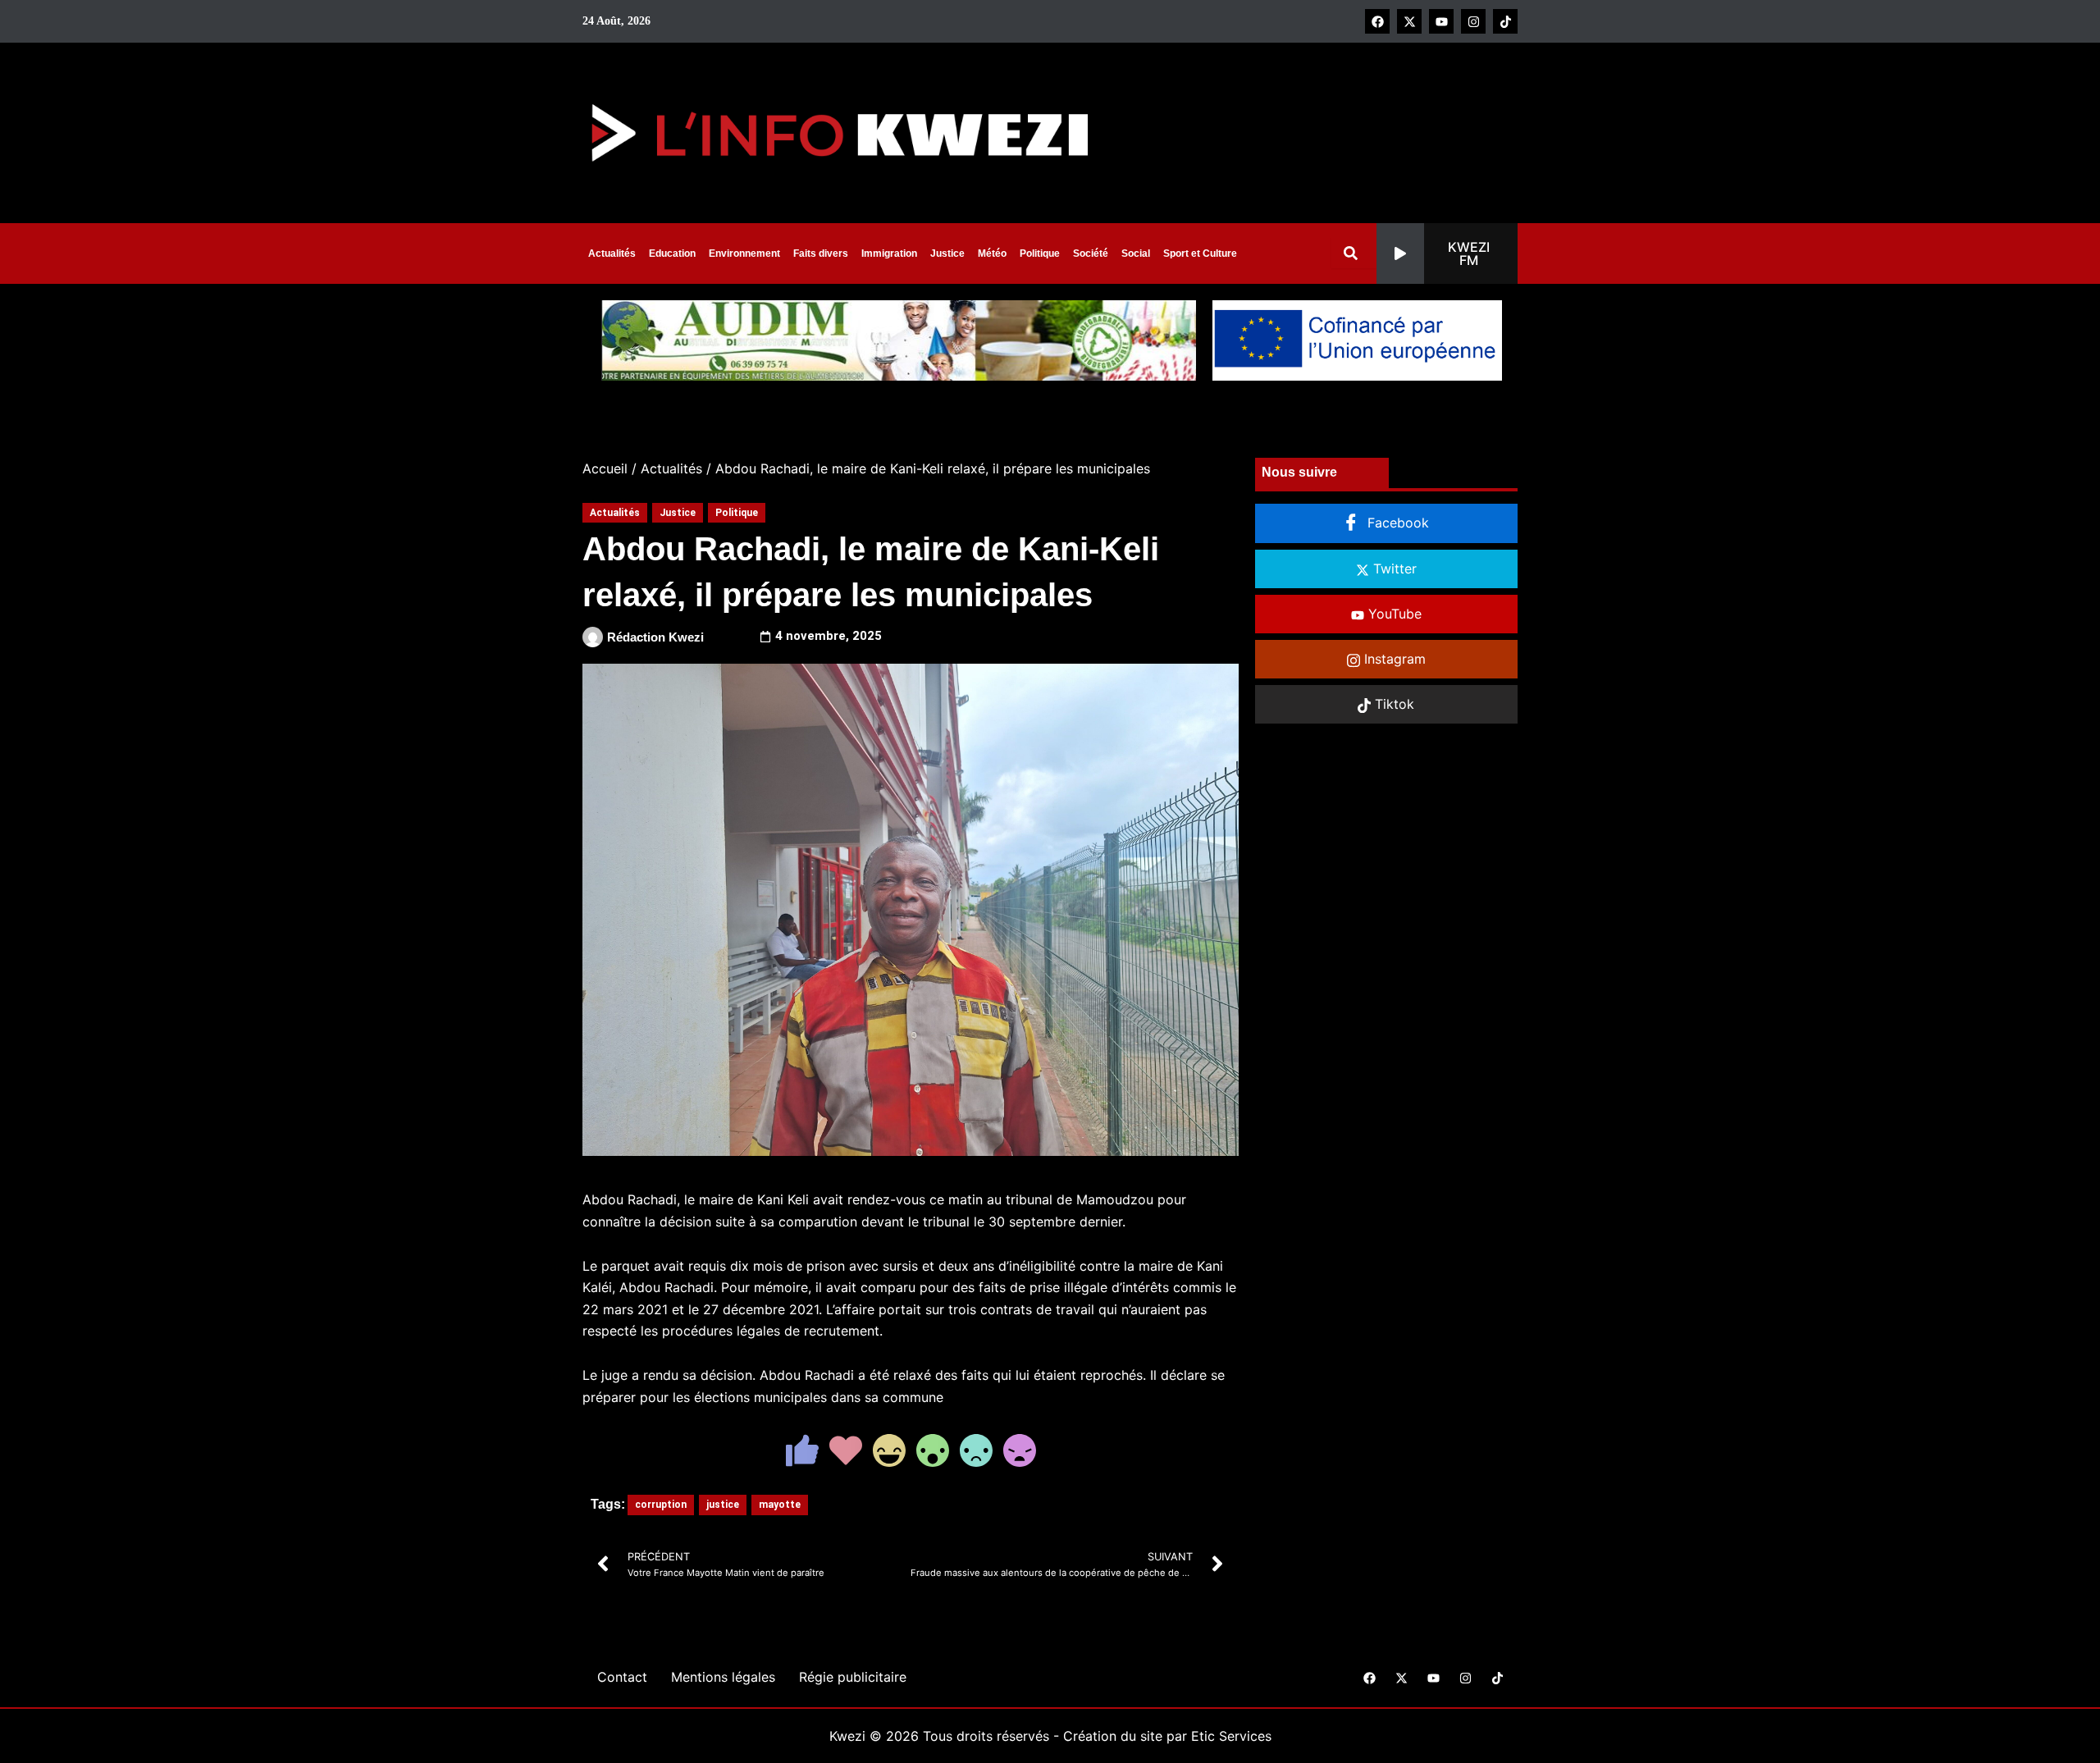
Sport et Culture (1200, 253)
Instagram (1393, 659)
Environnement (744, 253)
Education (672, 253)
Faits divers (821, 253)
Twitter (1393, 569)
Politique (1040, 253)
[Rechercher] (1354, 253)
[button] (1447, 253)
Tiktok (1392, 704)
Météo (992, 253)
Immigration (889, 253)
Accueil (605, 468)
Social (1136, 253)
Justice (947, 253)
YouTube (1393, 614)
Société (1091, 253)
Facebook (1396, 523)
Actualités (612, 253)
